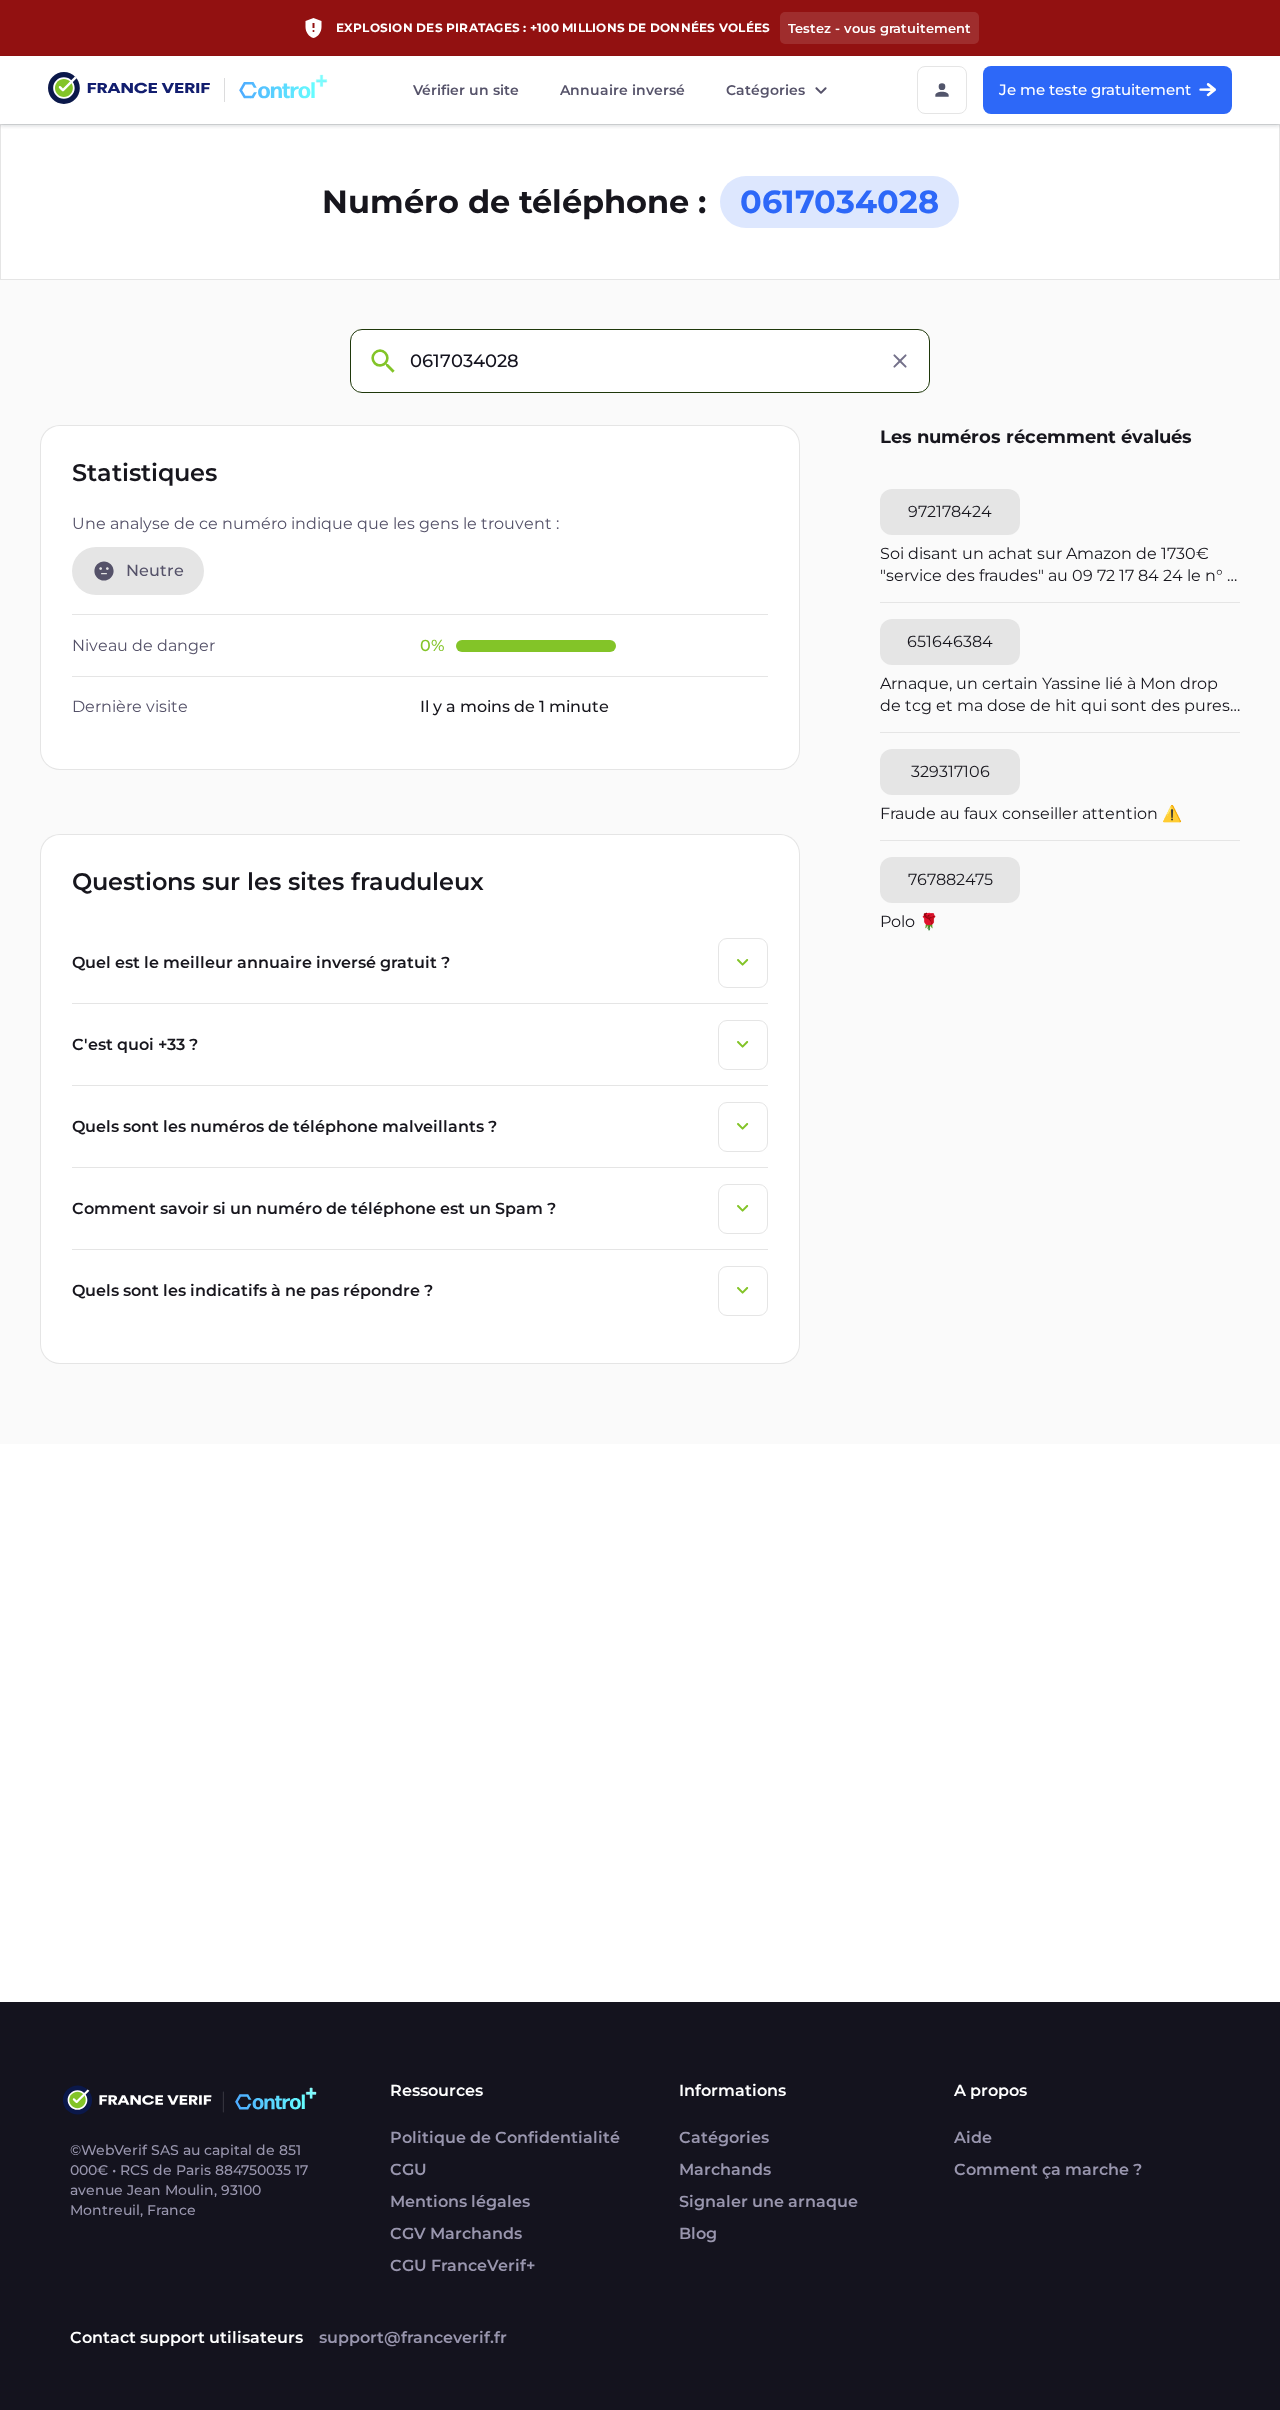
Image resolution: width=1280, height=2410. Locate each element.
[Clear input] (900, 361)
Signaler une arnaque (768, 2201)
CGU (408, 2169)
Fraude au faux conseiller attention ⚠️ (1031, 813)
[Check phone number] (382, 361)
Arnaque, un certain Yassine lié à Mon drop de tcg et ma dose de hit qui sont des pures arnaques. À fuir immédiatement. (1055, 695)
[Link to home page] (129, 90)
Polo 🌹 (909, 921)
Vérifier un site (466, 90)
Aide (973, 2137)
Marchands (725, 2169)
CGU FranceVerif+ (462, 2265)
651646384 (950, 641)
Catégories (765, 90)
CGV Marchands (456, 2233)
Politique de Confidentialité (505, 2137)
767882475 (950, 879)
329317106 (950, 771)
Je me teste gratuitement (1095, 89)
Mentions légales (460, 2201)
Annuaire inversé (622, 90)
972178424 (950, 511)
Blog (698, 2233)
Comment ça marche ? (1048, 2169)
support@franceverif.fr (413, 2337)
